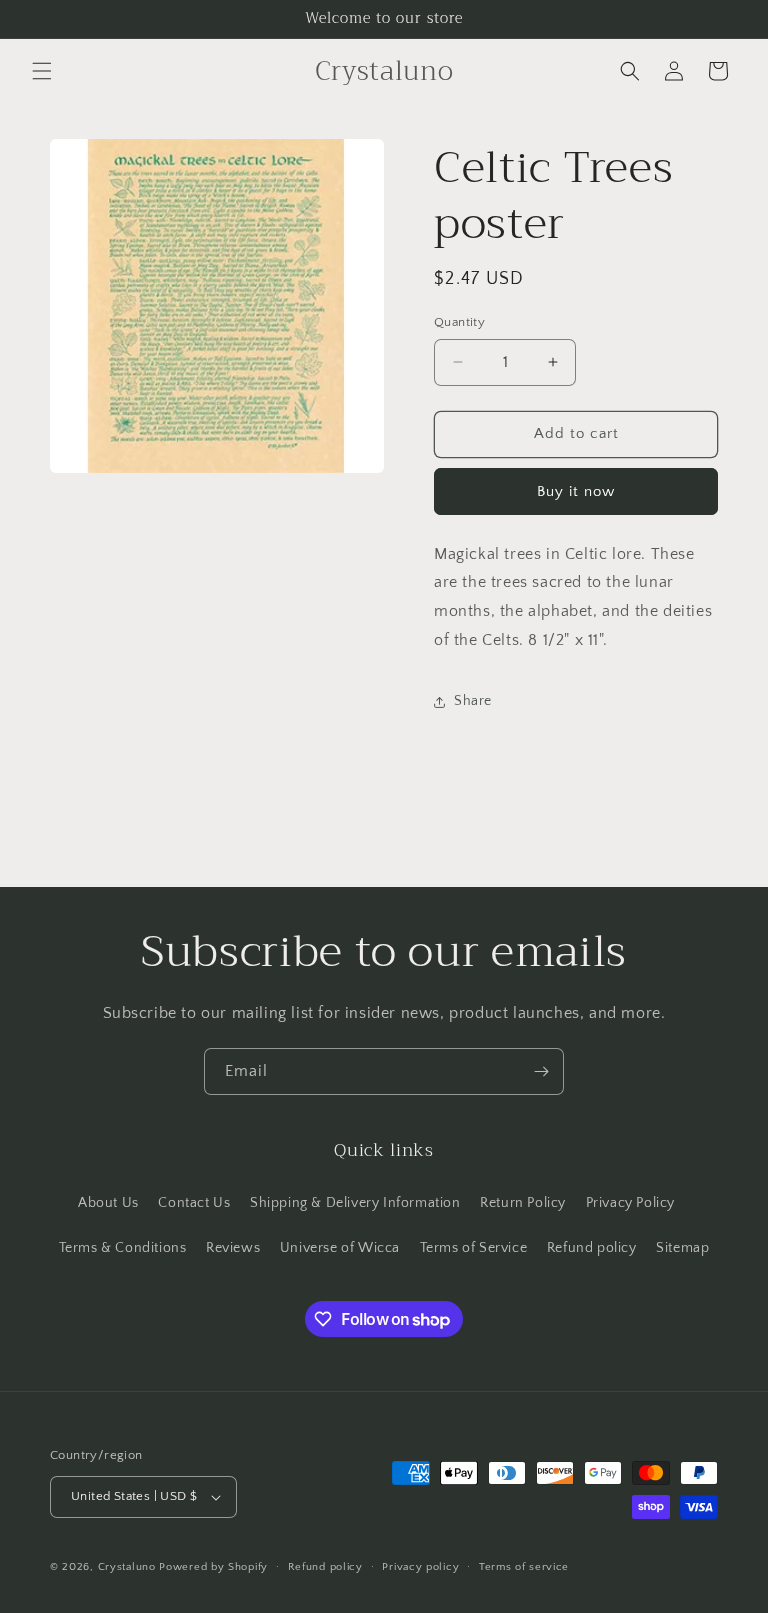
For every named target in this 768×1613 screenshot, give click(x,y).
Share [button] (473, 701)
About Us (108, 1203)
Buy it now (576, 491)
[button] (42, 71)
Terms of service (524, 1567)
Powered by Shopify (213, 1567)
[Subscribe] (541, 1071)
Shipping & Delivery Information (355, 1203)
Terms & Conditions (123, 1248)
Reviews (233, 1248)
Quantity (459, 322)
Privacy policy (420, 1567)
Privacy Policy (630, 1203)
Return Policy (523, 1203)
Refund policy (592, 1248)
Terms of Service (474, 1248)
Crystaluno (127, 1567)
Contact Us (194, 1203)
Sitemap (682, 1248)
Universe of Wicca (340, 1248)
